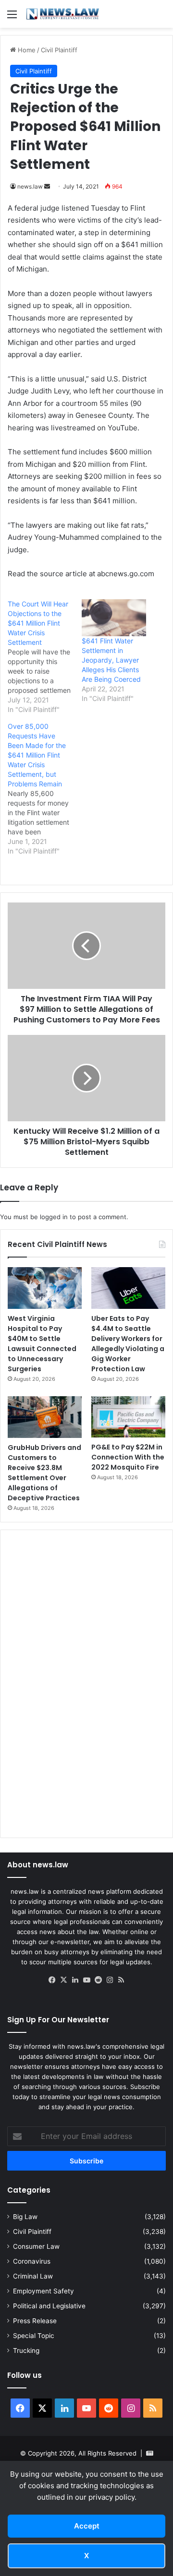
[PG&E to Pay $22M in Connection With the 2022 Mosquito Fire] (128, 1417)
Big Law (25, 2217)
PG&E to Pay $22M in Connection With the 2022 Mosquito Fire (128, 1457)
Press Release (35, 2321)
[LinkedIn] (75, 1980)
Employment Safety (43, 2291)
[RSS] (121, 1980)
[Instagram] (110, 1980)
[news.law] (62, 14)
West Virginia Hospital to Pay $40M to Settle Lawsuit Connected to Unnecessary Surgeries (42, 1344)
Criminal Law (33, 2276)
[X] (63, 1980)
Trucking (26, 2350)
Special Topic (34, 2336)
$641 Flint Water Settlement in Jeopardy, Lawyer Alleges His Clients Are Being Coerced (111, 660)
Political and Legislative (49, 2306)
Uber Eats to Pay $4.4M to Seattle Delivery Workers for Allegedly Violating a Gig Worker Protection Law (128, 1344)
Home (26, 50)
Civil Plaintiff (59, 50)
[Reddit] (98, 1980)
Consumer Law (36, 2246)
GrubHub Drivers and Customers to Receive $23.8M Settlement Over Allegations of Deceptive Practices (44, 1473)
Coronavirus (32, 2261)
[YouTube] (86, 1980)
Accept (87, 2526)
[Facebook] (52, 1980)
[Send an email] (47, 186)
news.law (30, 186)
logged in (54, 1217)
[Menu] (12, 18)
